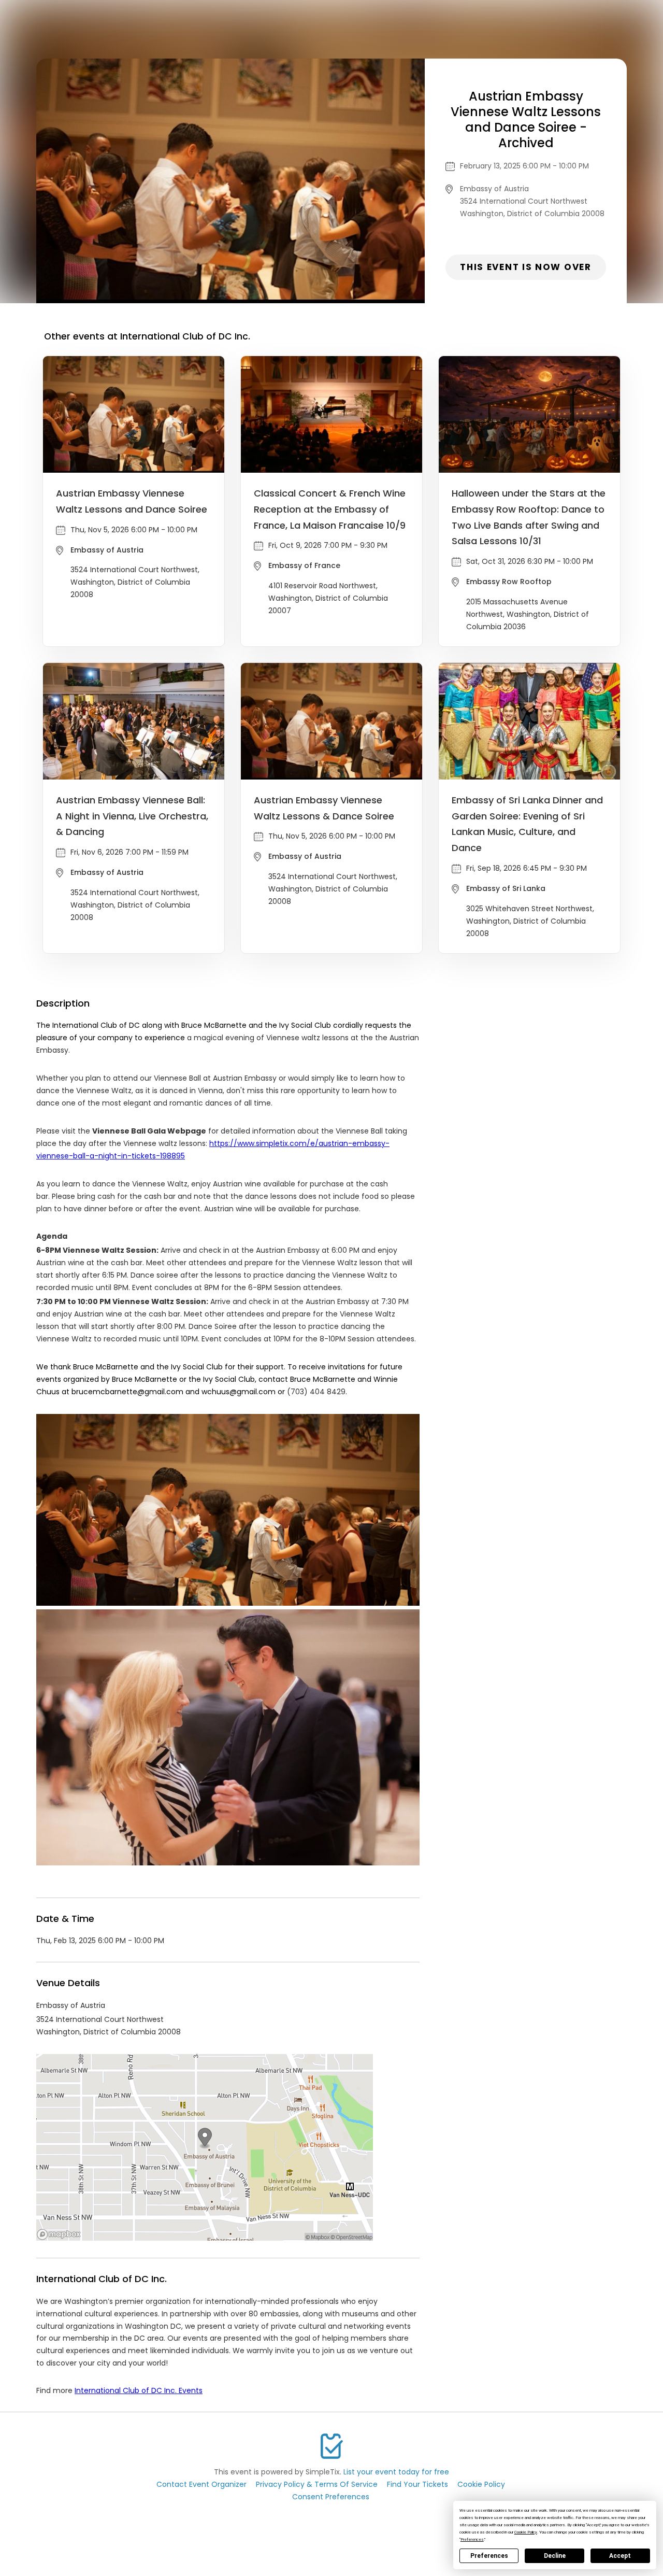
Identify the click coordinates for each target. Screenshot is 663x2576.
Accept (620, 2556)
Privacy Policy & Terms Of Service (317, 2484)
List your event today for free (396, 2472)
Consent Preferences (331, 2497)
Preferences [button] (472, 2539)
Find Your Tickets (417, 2484)
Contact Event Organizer (201, 2484)
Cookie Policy (481, 2484)
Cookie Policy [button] (526, 2532)
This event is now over (525, 267)
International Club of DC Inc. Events (139, 2390)
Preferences (489, 2556)
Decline (555, 2556)
